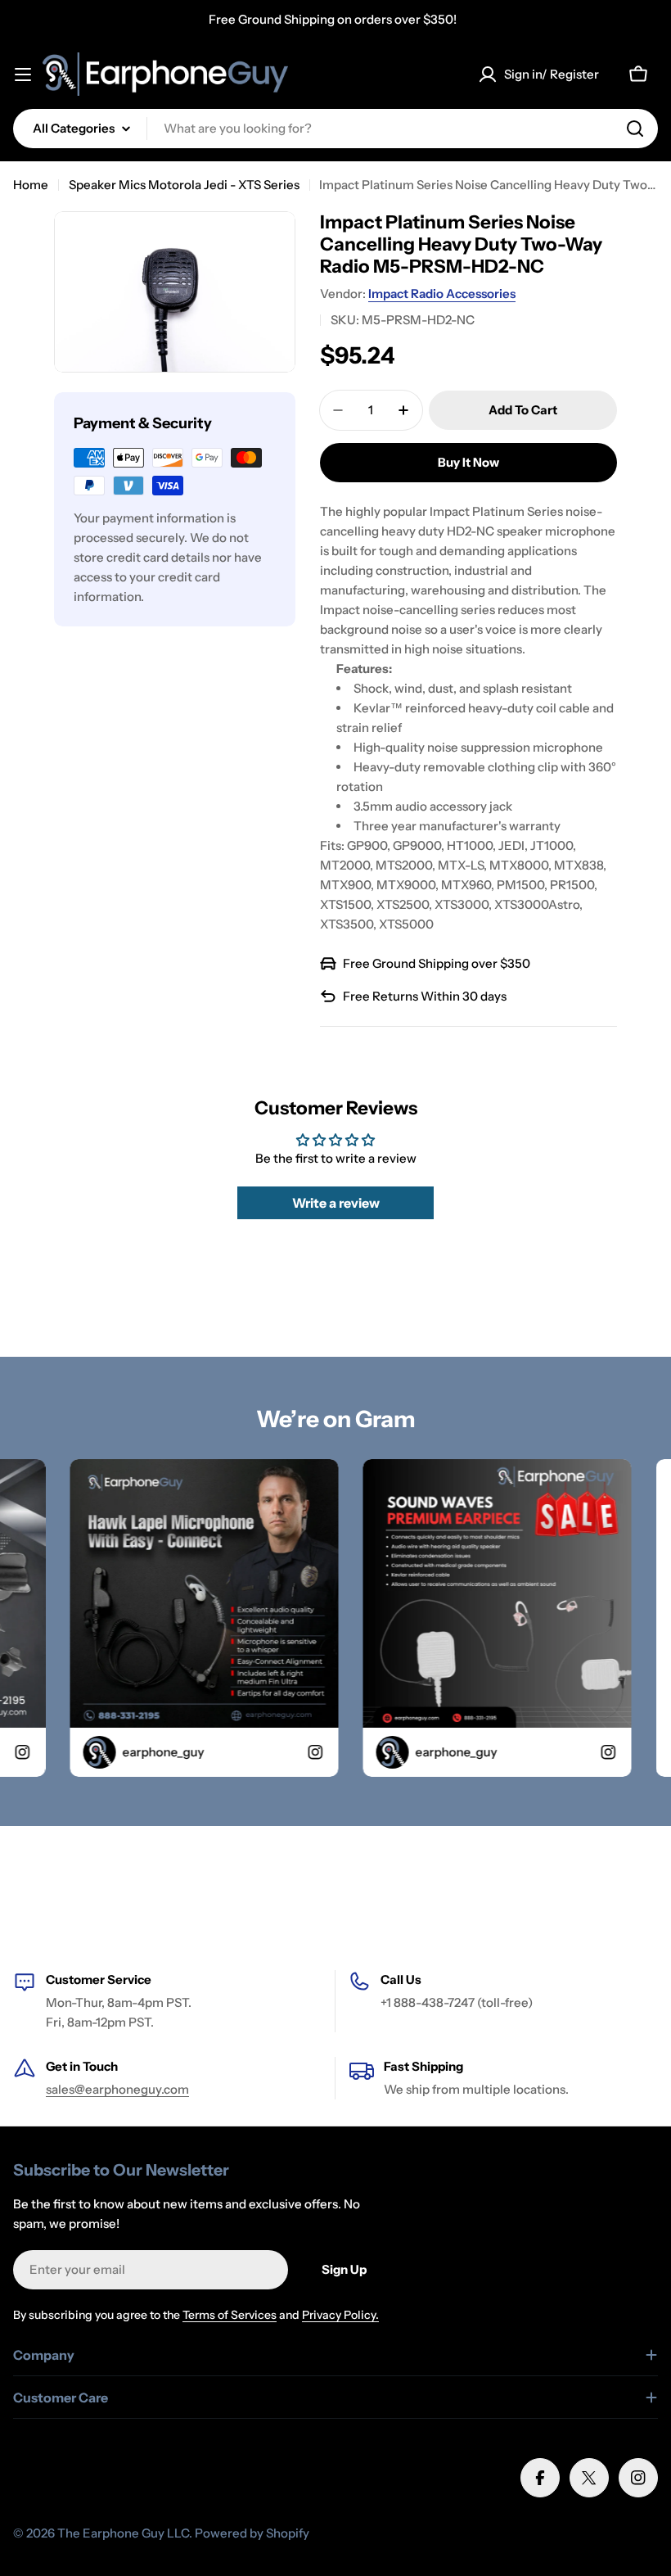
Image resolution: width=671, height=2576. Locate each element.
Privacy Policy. (340, 2315)
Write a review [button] (336, 1203)
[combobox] (335, 129)
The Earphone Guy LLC (123, 2533)
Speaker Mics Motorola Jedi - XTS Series (184, 185)
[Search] (635, 129)
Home (31, 185)
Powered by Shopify (252, 2533)
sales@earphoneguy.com (117, 2089)
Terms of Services (230, 2315)
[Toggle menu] (23, 75)
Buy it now (468, 462)
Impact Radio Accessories (442, 294)
